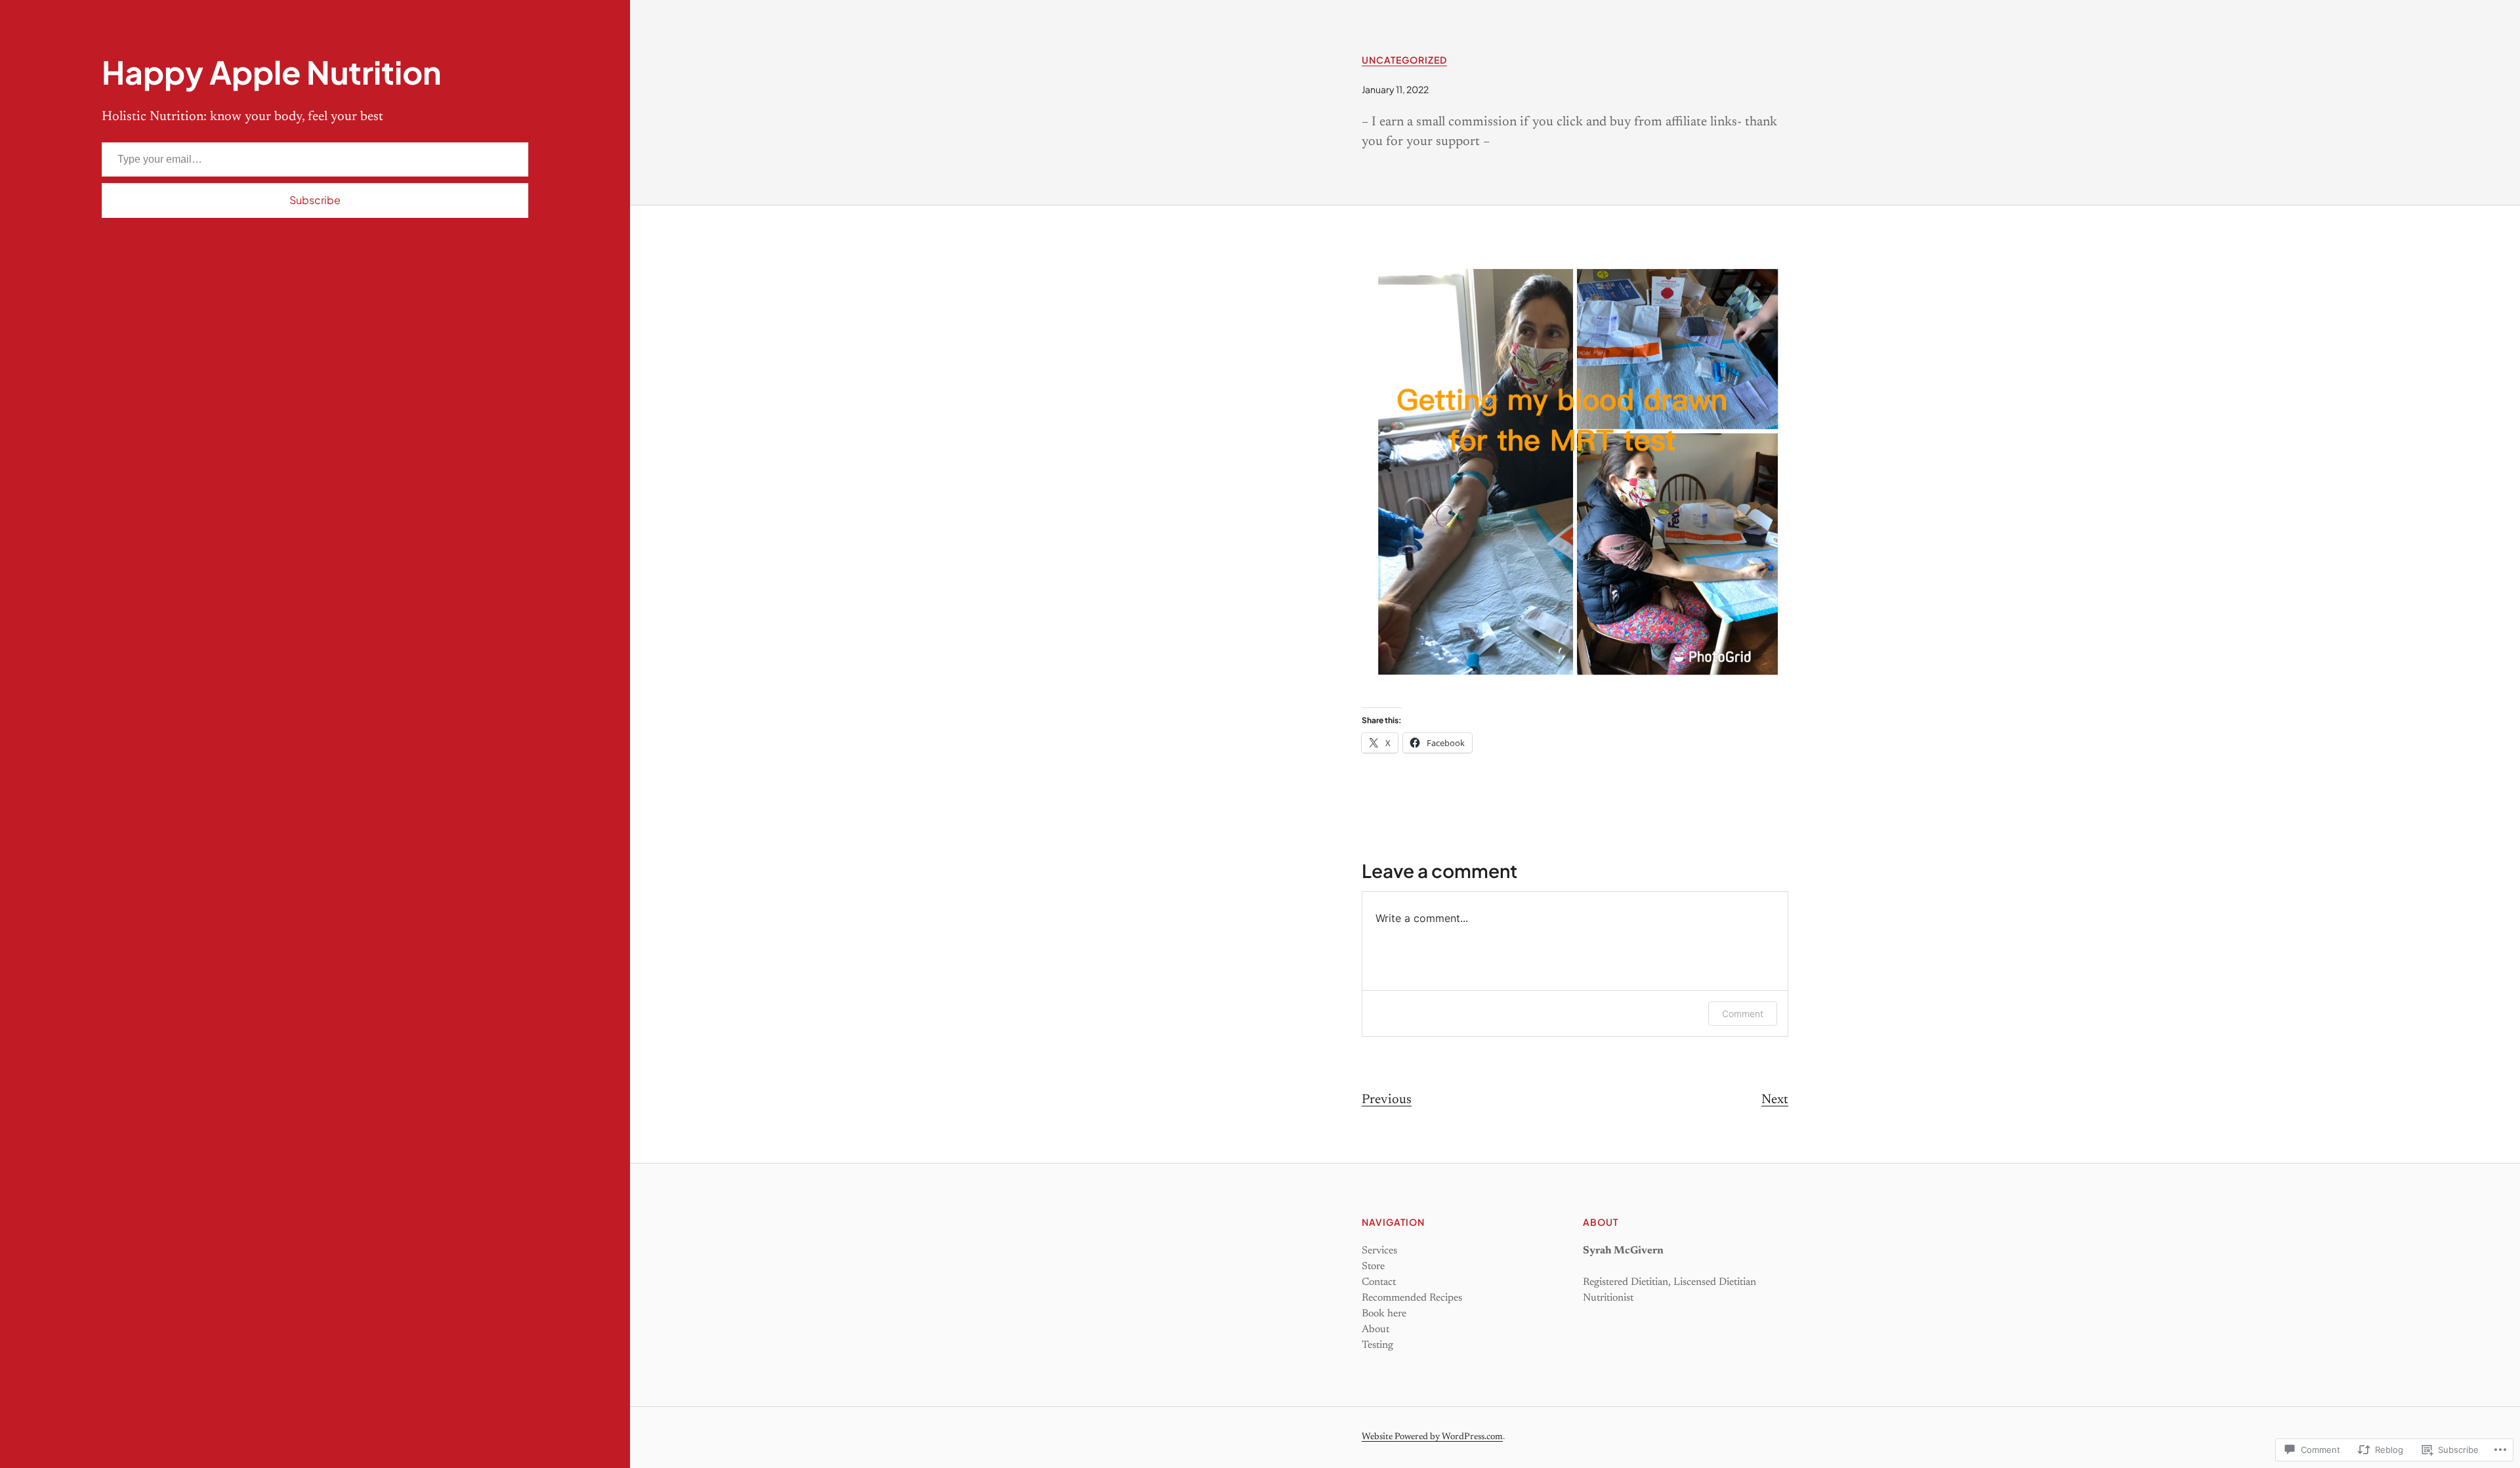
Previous (1387, 1100)
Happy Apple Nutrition (271, 72)
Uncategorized (1404, 60)
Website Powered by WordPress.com (1432, 1437)
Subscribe (315, 200)
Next (1775, 1100)
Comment (1743, 1014)
